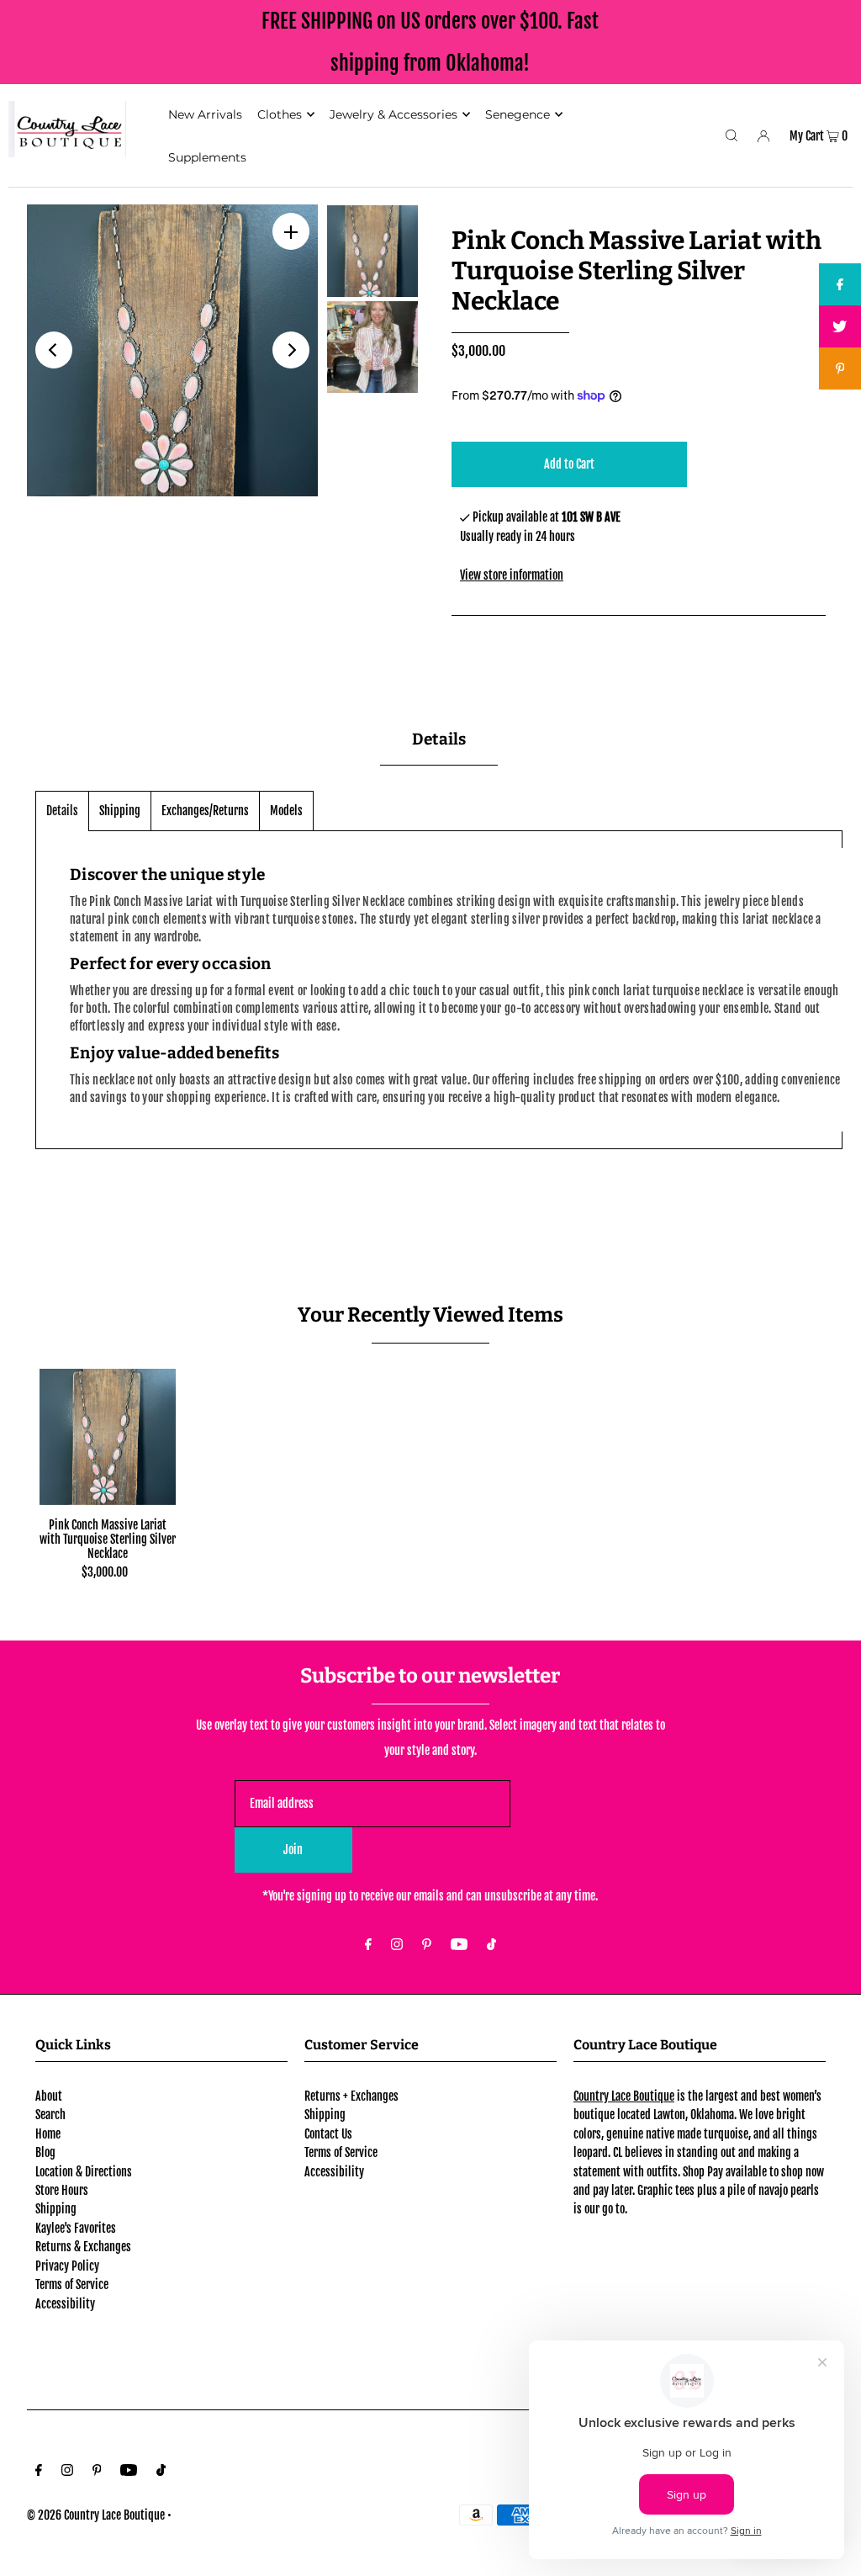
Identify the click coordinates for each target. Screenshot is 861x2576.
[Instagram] (397, 1945)
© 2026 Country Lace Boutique (96, 2515)
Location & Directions (84, 2172)
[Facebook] (368, 1945)
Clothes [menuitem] (280, 114)
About (49, 2096)
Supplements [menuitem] (207, 157)
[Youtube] (459, 1945)
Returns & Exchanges (83, 2247)
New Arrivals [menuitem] (205, 114)
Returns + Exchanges (351, 2096)
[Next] (291, 350)
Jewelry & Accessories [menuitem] (394, 114)
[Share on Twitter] (840, 326)
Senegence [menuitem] (518, 114)
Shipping (120, 811)
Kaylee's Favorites (76, 2228)
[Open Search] (732, 135)
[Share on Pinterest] (840, 368)
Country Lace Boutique (624, 2096)
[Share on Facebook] (840, 284)
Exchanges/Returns (205, 811)
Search (50, 2115)
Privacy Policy (67, 2266)
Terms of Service (72, 2284)
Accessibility (65, 2304)
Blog (45, 2152)
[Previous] (54, 350)
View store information (512, 575)
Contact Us (328, 2134)
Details (62, 811)
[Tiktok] (491, 1945)
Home (48, 2134)
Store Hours (62, 2190)
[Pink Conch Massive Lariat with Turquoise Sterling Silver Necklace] (108, 1437)
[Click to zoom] (291, 231)
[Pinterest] (427, 1945)
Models (286, 811)
